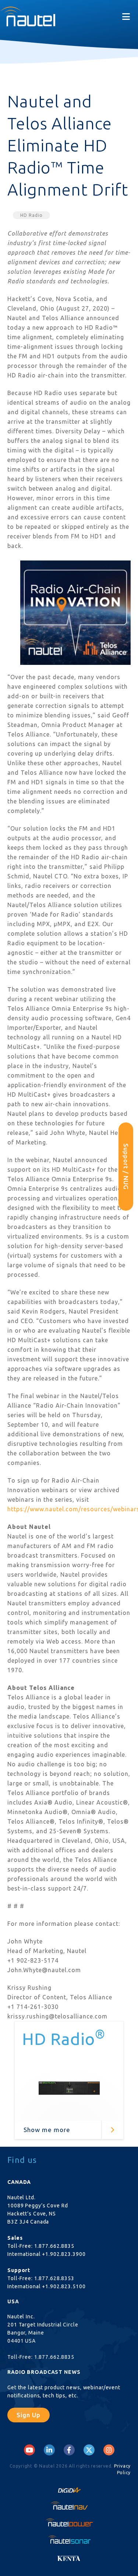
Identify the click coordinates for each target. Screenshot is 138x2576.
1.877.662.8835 (54, 2246)
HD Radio (31, 215)
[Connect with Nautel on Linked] (49, 2450)
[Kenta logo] (69, 2556)
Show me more (47, 2130)
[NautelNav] (69, 2505)
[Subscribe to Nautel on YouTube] (29, 2450)
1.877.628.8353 (54, 2278)
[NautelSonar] (69, 2540)
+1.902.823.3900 (64, 2254)
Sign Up (29, 2415)
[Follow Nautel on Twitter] (89, 2450)
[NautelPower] (69, 2523)
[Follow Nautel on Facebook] (69, 2450)
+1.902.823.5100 (64, 2286)
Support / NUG (126, 1167)
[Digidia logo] (69, 2488)
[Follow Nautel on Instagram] (109, 2450)
